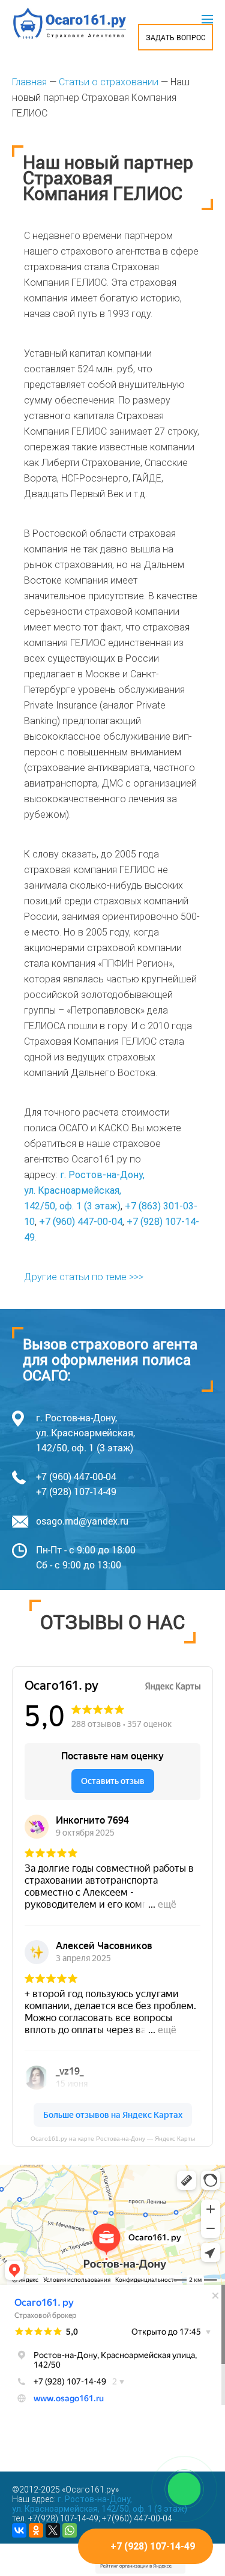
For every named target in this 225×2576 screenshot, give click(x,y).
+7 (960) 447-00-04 (81, 1222)
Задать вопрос (176, 37)
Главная (29, 82)
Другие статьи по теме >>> (84, 1277)
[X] (53, 2530)
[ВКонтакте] (19, 2530)
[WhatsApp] (70, 2530)
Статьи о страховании (109, 82)
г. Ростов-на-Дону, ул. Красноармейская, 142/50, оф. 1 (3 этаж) (84, 1190)
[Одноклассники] (36, 2530)
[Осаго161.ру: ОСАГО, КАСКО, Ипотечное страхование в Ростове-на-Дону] (70, 23)
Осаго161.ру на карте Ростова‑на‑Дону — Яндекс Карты (113, 2139)
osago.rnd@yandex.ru (82, 1521)
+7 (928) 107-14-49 (76, 1491)
